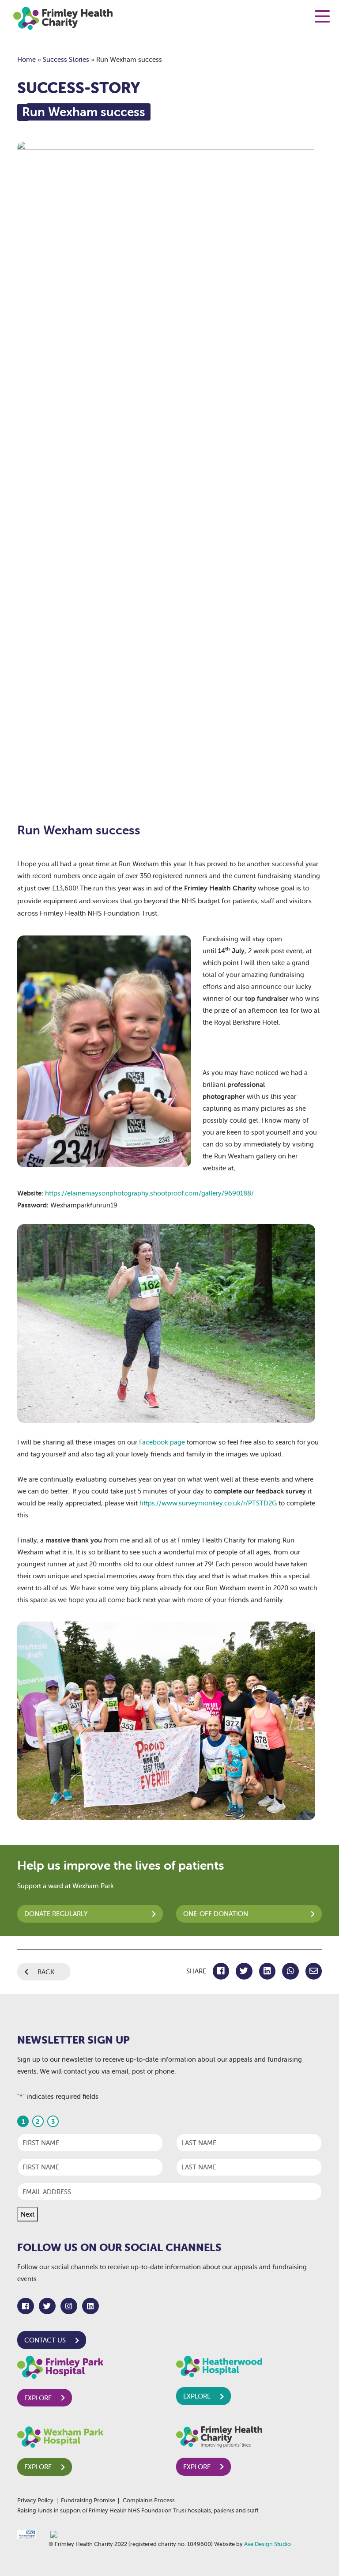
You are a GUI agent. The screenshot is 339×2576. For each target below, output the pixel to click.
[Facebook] (26, 2306)
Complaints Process (149, 2501)
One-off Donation (216, 1914)
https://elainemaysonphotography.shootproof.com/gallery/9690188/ (149, 1193)
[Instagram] (69, 2306)
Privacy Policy (35, 2501)
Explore (38, 2398)
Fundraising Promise (88, 2501)
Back (46, 1972)
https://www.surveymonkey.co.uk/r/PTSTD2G (208, 1503)
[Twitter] (47, 2306)
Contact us (45, 2340)
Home (26, 59)
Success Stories (66, 59)
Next (28, 2214)
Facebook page (162, 1442)
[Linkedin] (90, 2306)
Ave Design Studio (267, 2544)
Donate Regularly (56, 1914)
